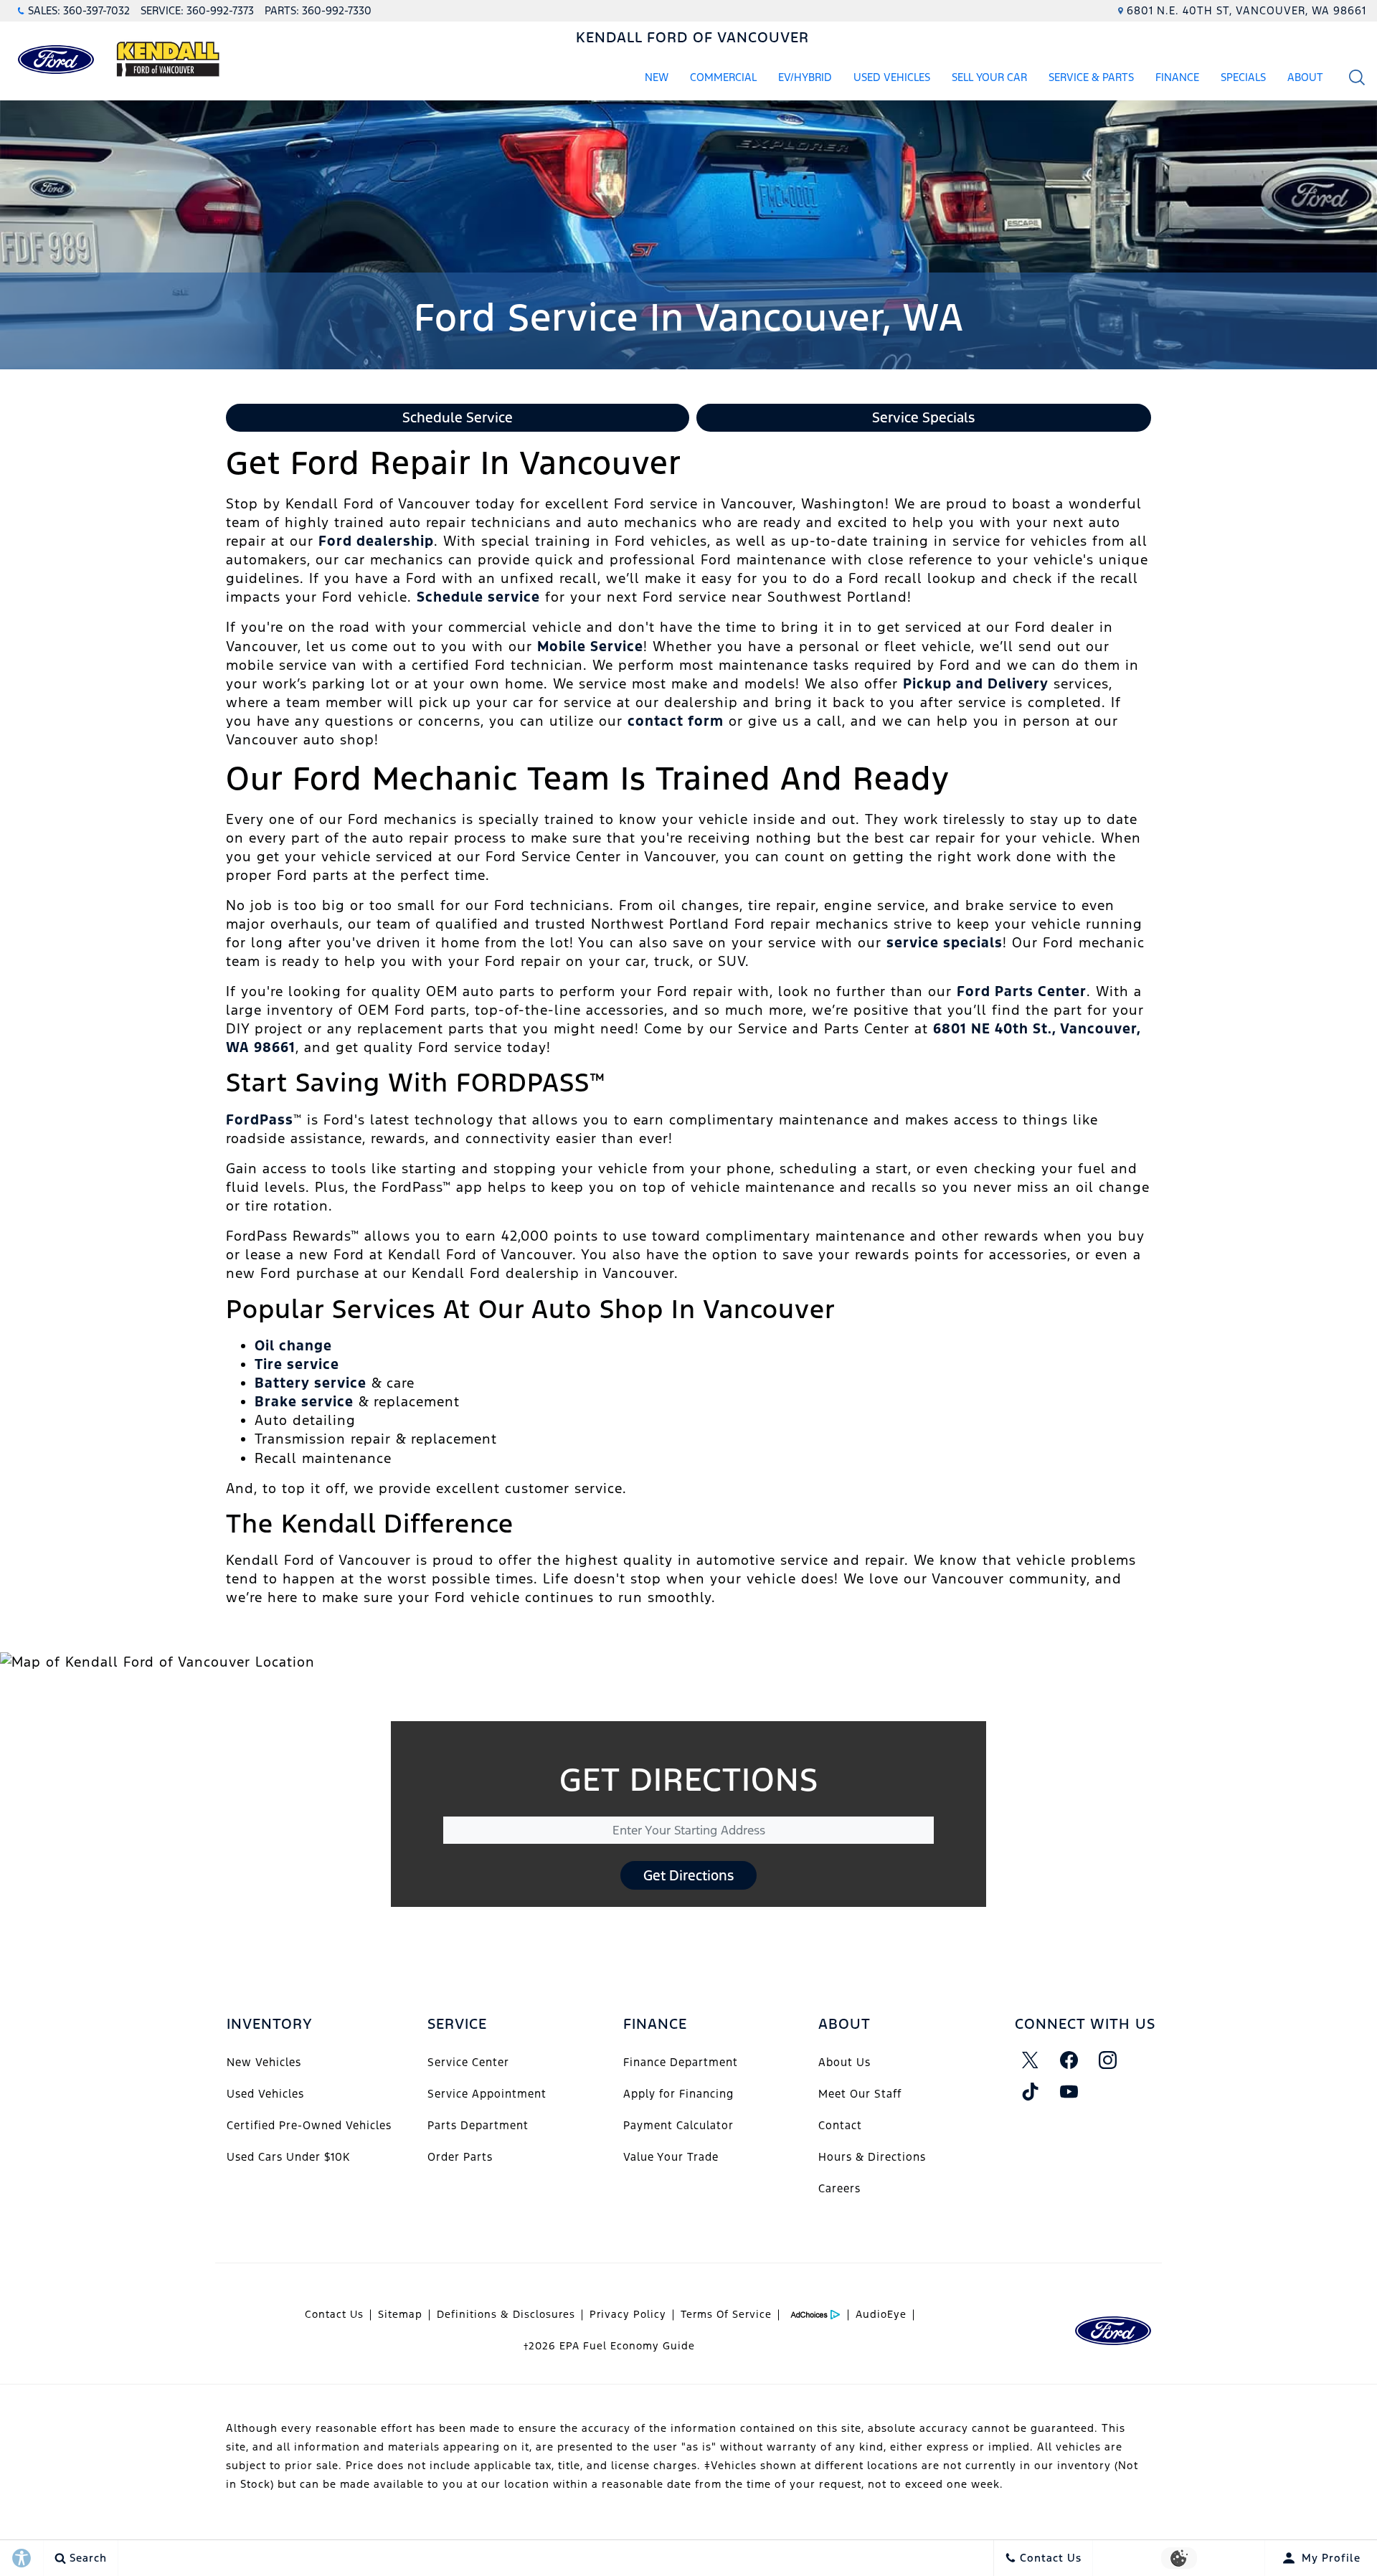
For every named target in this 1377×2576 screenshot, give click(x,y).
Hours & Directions (872, 2157)
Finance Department (681, 2062)
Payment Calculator (678, 2125)
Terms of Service (726, 2314)
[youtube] (1069, 2092)
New (657, 77)
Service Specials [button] (923, 417)
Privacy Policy (628, 2314)
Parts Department (478, 2125)
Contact (840, 2125)
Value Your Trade (671, 2157)
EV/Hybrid (805, 77)
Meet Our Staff (860, 2094)
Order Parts (460, 2157)
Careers (839, 2188)
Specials (1243, 77)
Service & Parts (1091, 77)
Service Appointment (487, 2094)
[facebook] (1069, 2060)
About (1305, 77)
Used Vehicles (892, 77)
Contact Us (334, 2314)
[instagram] (1108, 2060)
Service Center (468, 2062)
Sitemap (400, 2314)
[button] (1357, 77)
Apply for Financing (678, 2094)
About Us (844, 2062)
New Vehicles (264, 2062)
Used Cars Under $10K (288, 2157)
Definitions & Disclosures (506, 2314)
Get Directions (688, 1875)
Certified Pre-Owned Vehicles (309, 2125)
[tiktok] (1031, 2092)
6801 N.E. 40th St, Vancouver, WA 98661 (1246, 10)
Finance (1177, 77)
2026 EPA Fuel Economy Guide (609, 2346)
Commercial (723, 77)
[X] (1031, 2060)
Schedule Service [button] (458, 417)
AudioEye (881, 2314)
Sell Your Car (989, 77)
